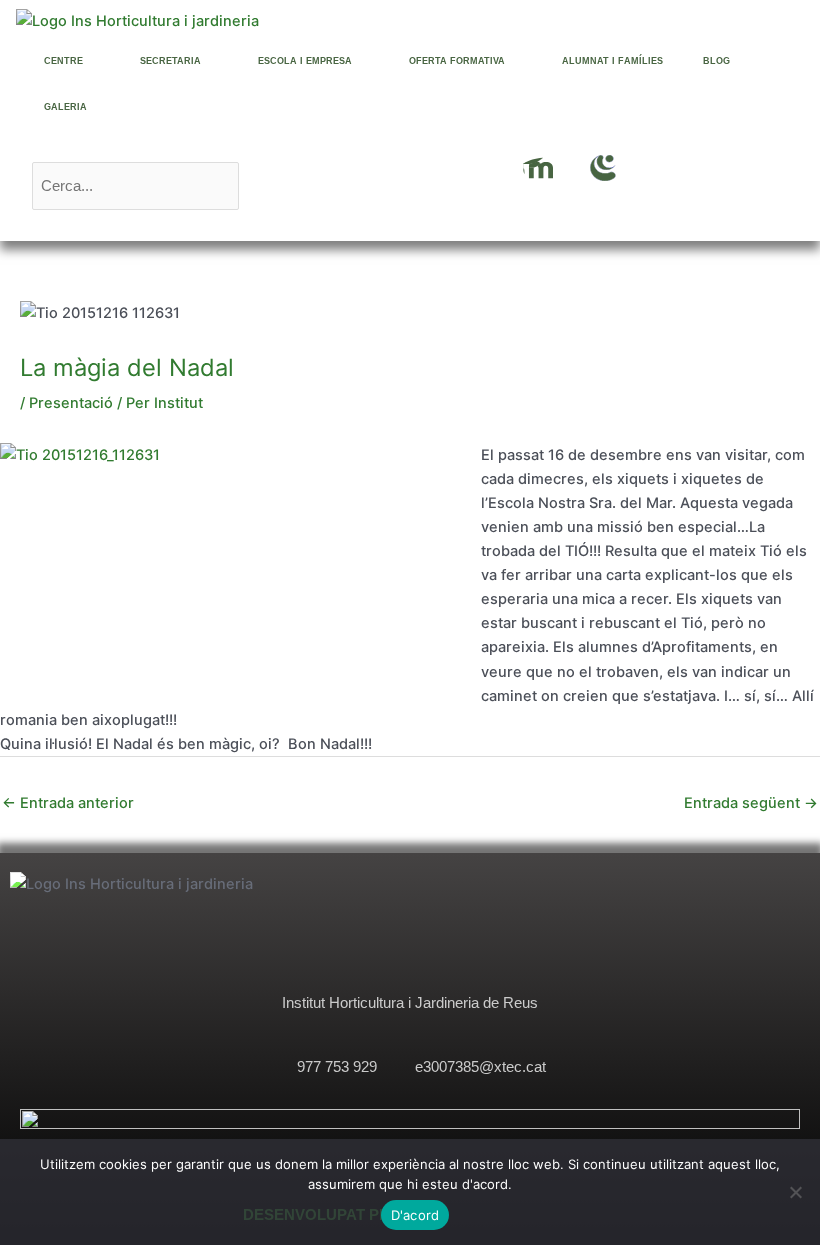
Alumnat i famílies (612, 61)
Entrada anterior (68, 803)
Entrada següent (751, 803)
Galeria (65, 107)
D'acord (415, 1215)
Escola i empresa (305, 61)
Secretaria (170, 61)
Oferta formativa (457, 61)
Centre (63, 61)
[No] (795, 1192)
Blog (716, 61)
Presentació (71, 403)
